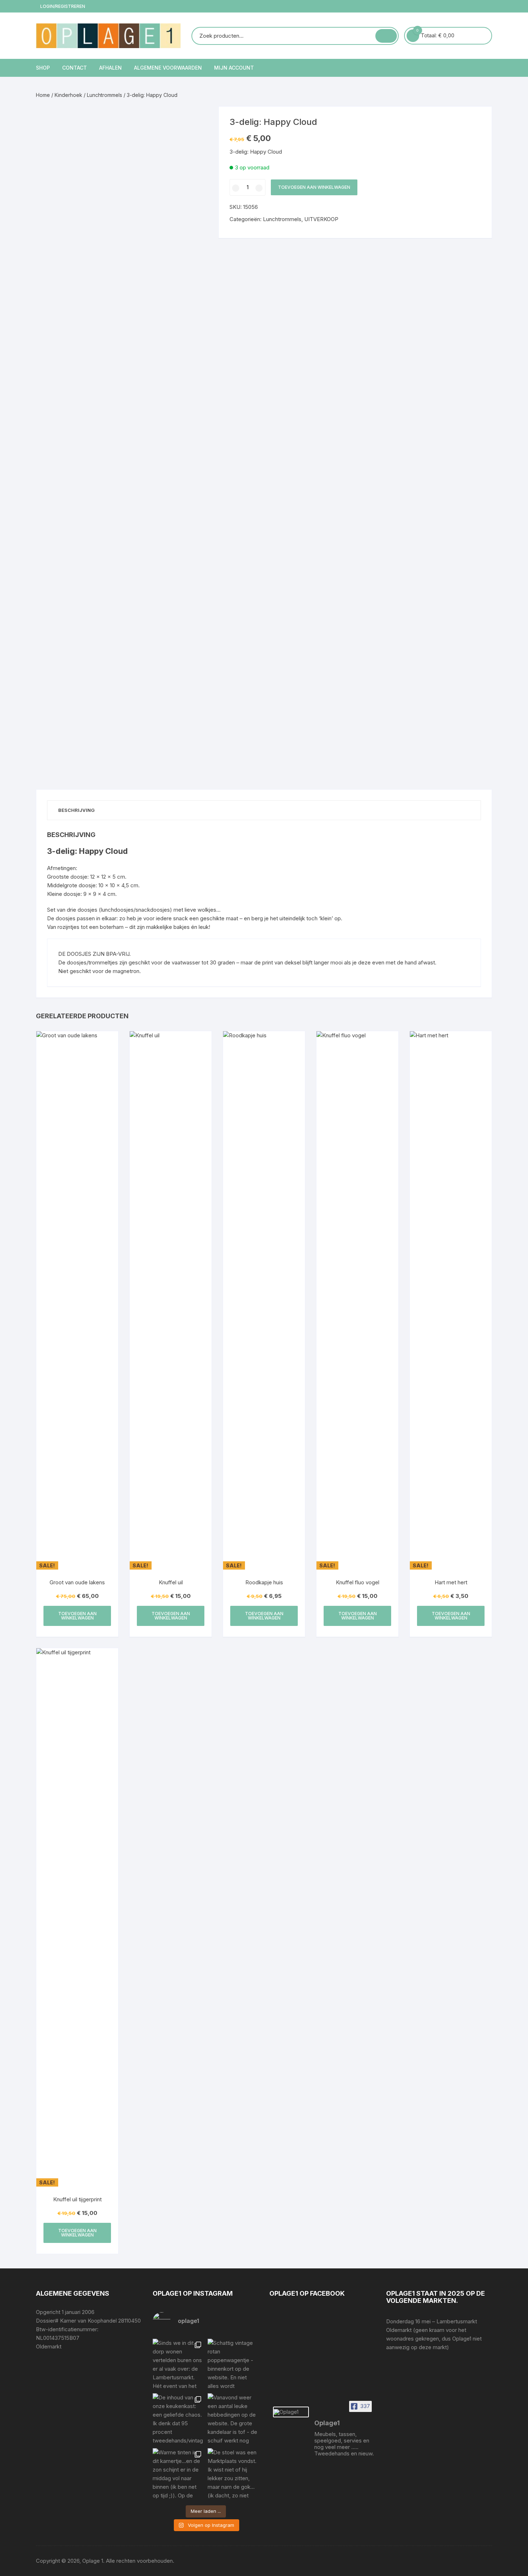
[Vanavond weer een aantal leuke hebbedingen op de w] (233, 2419)
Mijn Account (234, 68)
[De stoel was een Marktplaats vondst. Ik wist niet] (233, 2474)
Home (43, 95)
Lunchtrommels (105, 95)
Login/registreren (62, 6)
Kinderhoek (68, 95)
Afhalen (110, 68)
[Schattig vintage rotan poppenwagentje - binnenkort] (233, 2364)
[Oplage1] (291, 2412)
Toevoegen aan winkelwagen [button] (77, 1616)
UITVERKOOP (321, 219)
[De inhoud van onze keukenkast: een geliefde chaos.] (178, 2419)
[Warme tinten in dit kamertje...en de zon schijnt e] (178, 2474)
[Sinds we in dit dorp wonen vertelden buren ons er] (178, 2364)
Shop (43, 68)
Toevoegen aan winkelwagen (314, 187)
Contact (75, 68)
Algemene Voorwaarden (168, 68)
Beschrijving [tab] (77, 810)
